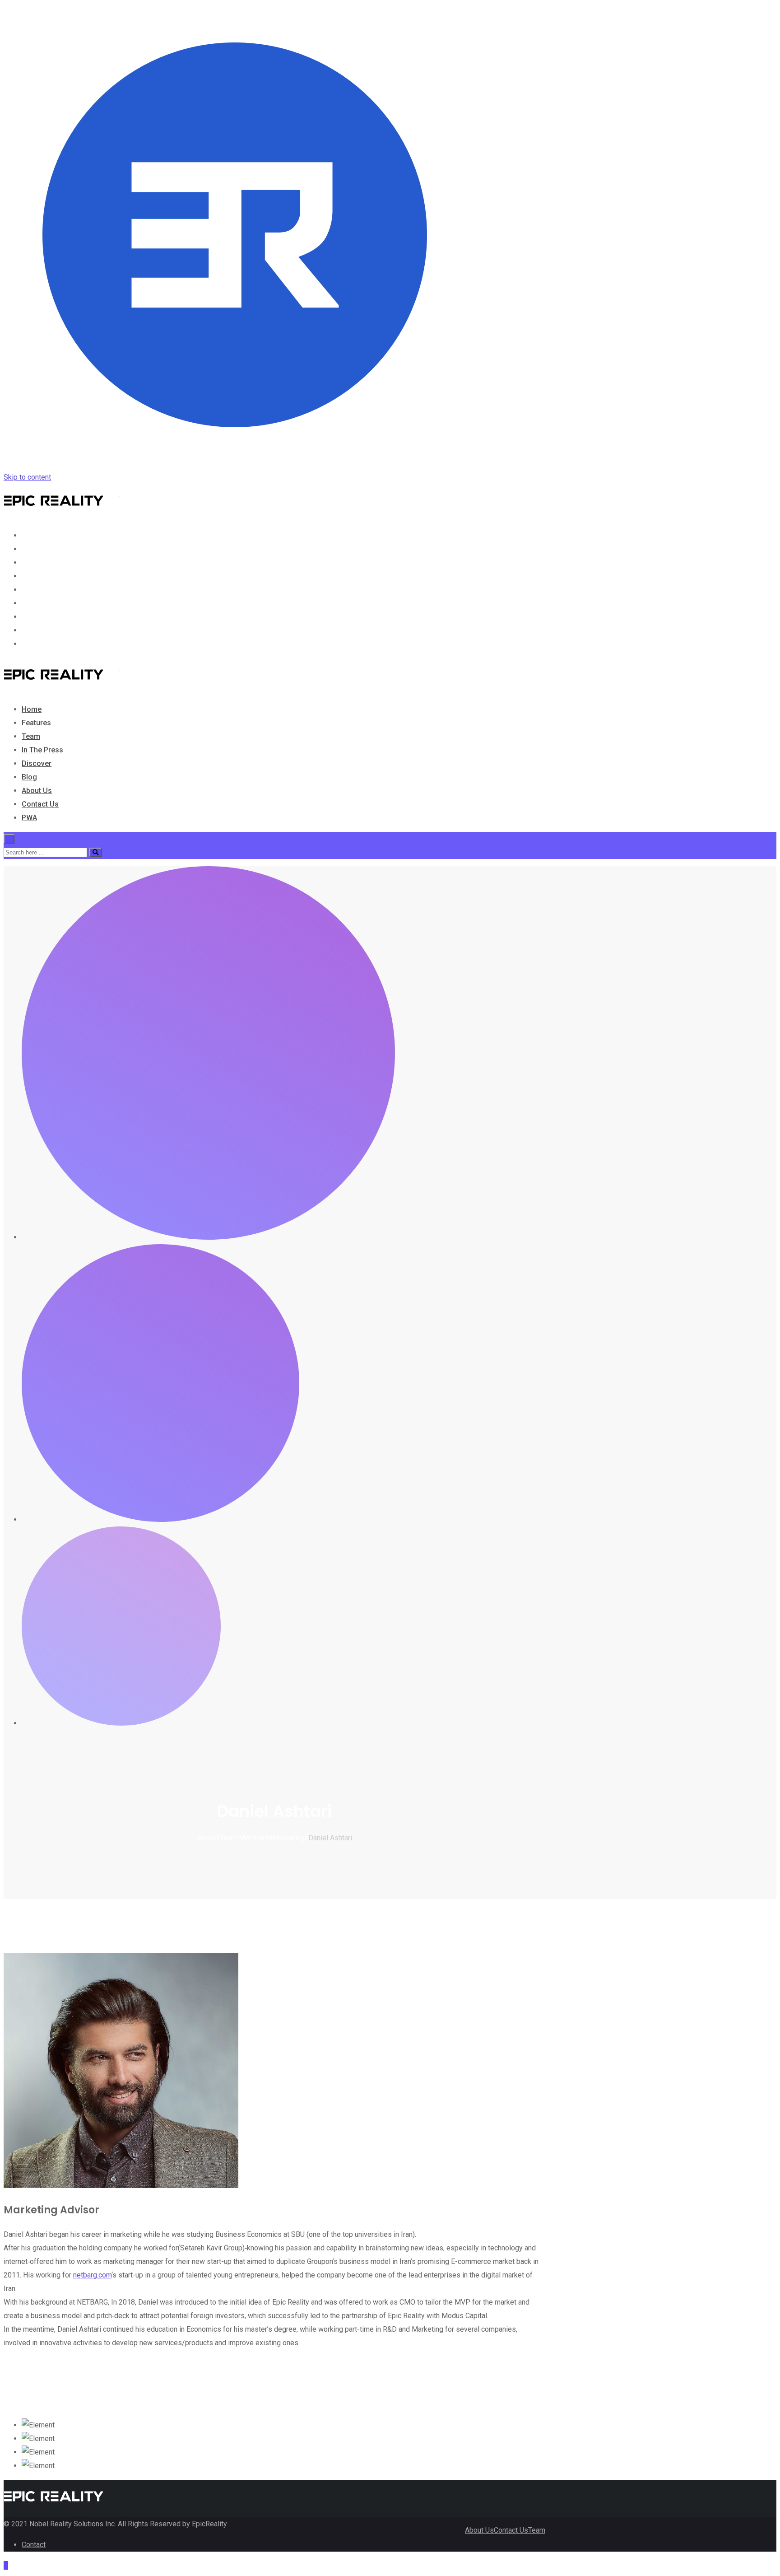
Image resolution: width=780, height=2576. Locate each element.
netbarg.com (92, 2275)
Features (36, 549)
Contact (34, 2545)
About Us (37, 617)
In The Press (42, 576)
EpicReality (209, 2524)
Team (31, 562)
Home (32, 535)
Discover (37, 590)
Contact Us (40, 630)
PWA (29, 644)
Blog (29, 603)
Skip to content (27, 477)
